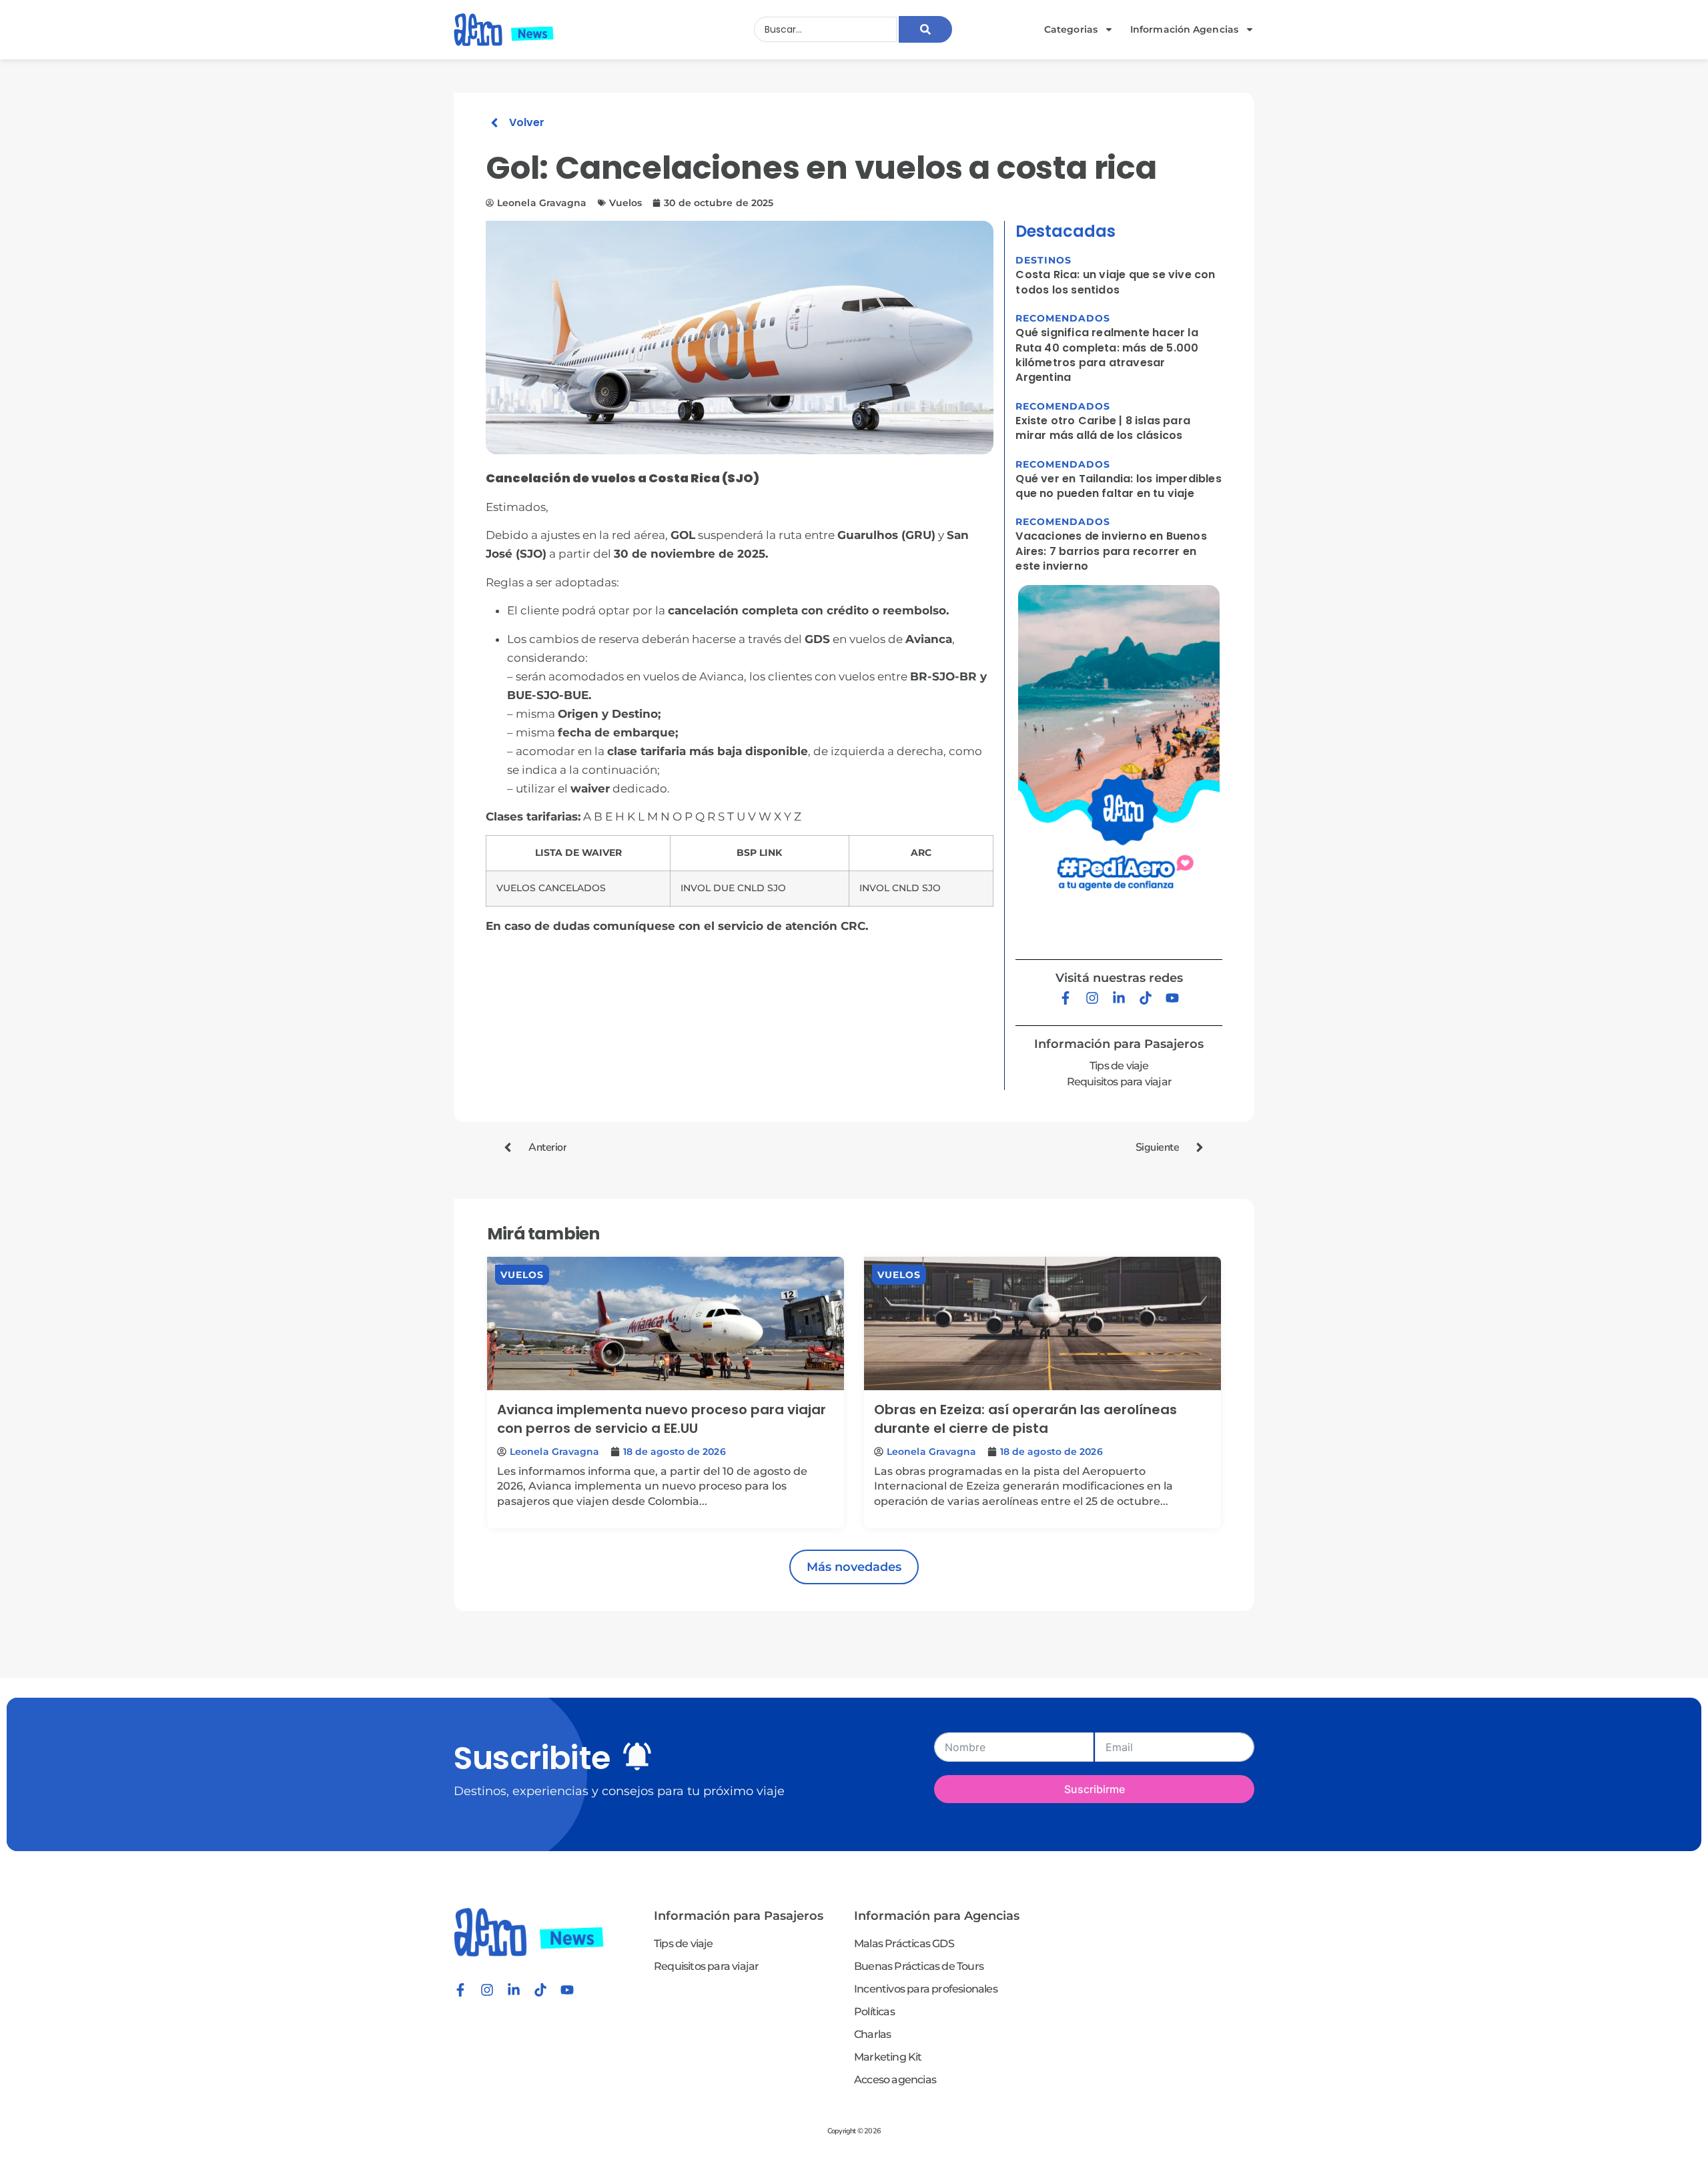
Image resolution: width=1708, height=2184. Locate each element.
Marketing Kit (888, 2057)
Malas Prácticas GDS (904, 1944)
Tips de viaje (1119, 1066)
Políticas (874, 2012)
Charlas (872, 2034)
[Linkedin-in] (1119, 998)
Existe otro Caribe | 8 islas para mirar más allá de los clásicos (1103, 428)
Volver (527, 122)
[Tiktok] (1146, 998)
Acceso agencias (895, 2080)
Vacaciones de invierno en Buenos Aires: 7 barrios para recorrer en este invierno (1111, 551)
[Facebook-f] (1065, 998)
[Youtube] (1172, 998)
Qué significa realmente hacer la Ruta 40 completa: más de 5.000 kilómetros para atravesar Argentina (1107, 355)
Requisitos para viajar (1119, 1082)
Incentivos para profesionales (926, 1989)
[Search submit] (925, 29)
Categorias (1071, 29)
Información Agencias (1184, 29)
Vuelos (522, 1275)
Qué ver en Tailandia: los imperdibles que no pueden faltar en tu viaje (1118, 486)
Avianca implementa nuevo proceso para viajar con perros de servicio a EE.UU (662, 1419)
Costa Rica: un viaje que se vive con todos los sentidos (1115, 282)
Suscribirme (1095, 1789)
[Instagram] (1092, 998)
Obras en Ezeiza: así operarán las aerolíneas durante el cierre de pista (1025, 1419)
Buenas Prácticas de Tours (919, 1966)
